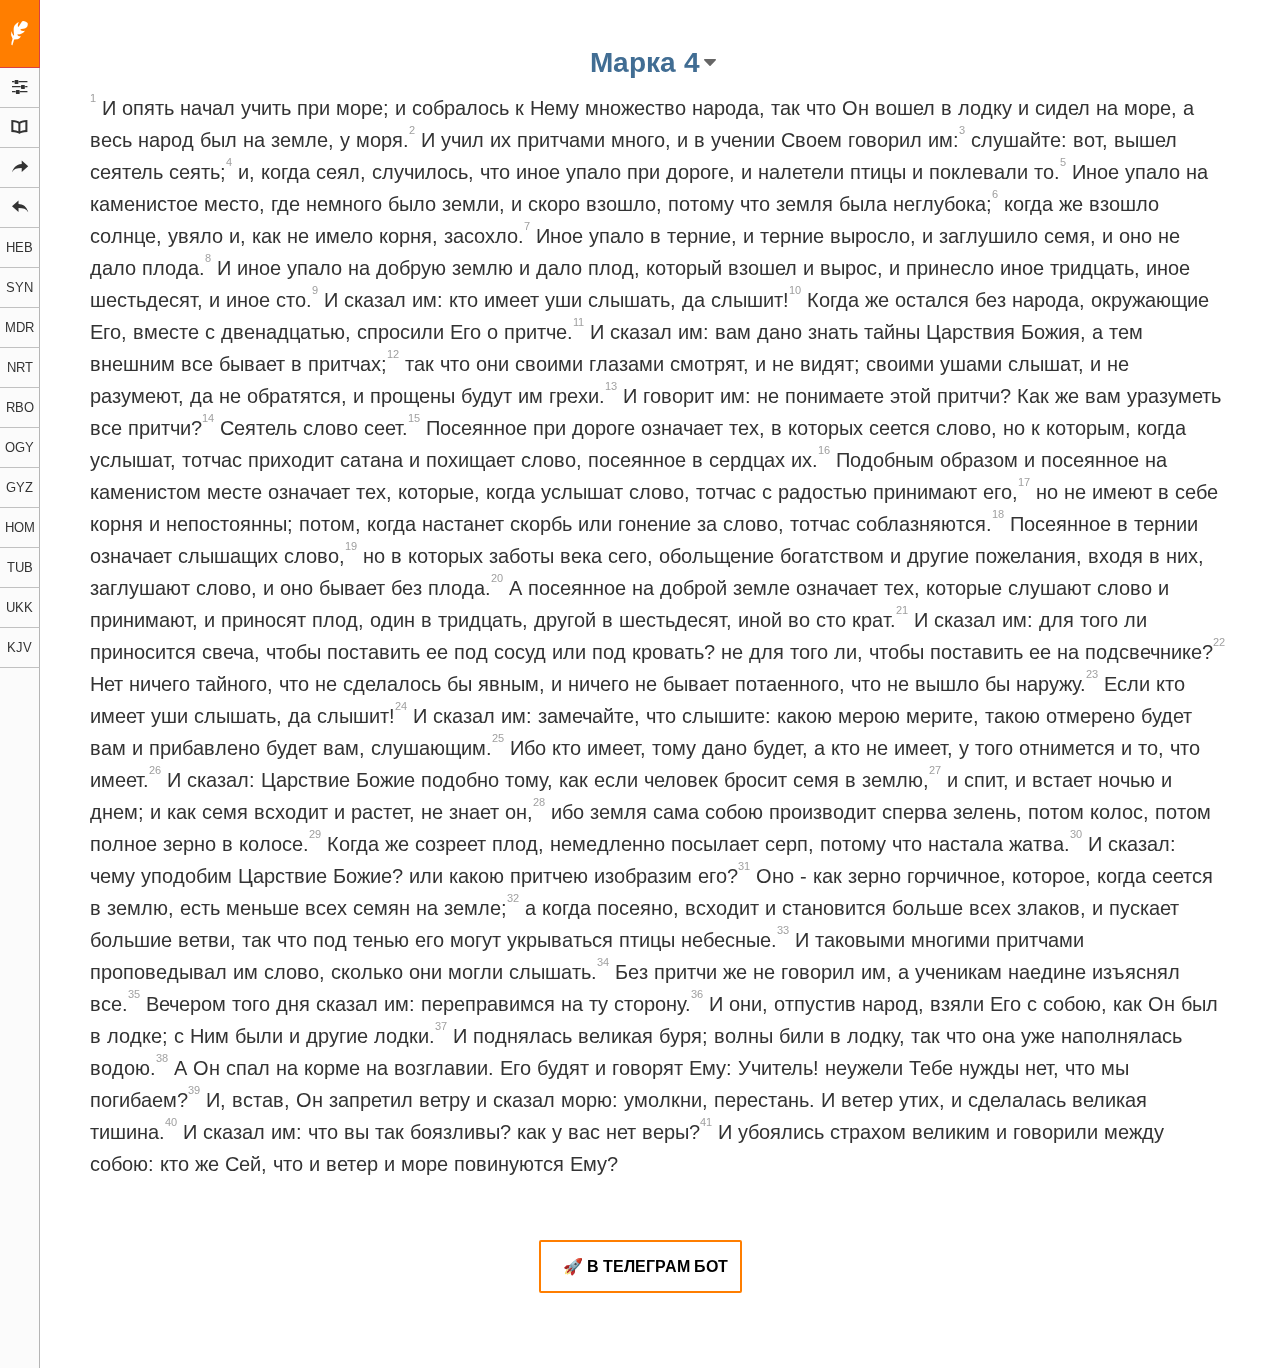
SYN (19, 287)
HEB (19, 247)
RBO (20, 407)
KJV (19, 647)
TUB (20, 567)
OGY (19, 447)
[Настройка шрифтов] (20, 88)
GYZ (19, 487)
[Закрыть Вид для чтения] (20, 34)
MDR (19, 327)
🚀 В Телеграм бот (645, 1266)
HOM (20, 527)
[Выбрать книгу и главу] (20, 128)
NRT (20, 367)
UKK (19, 607)
